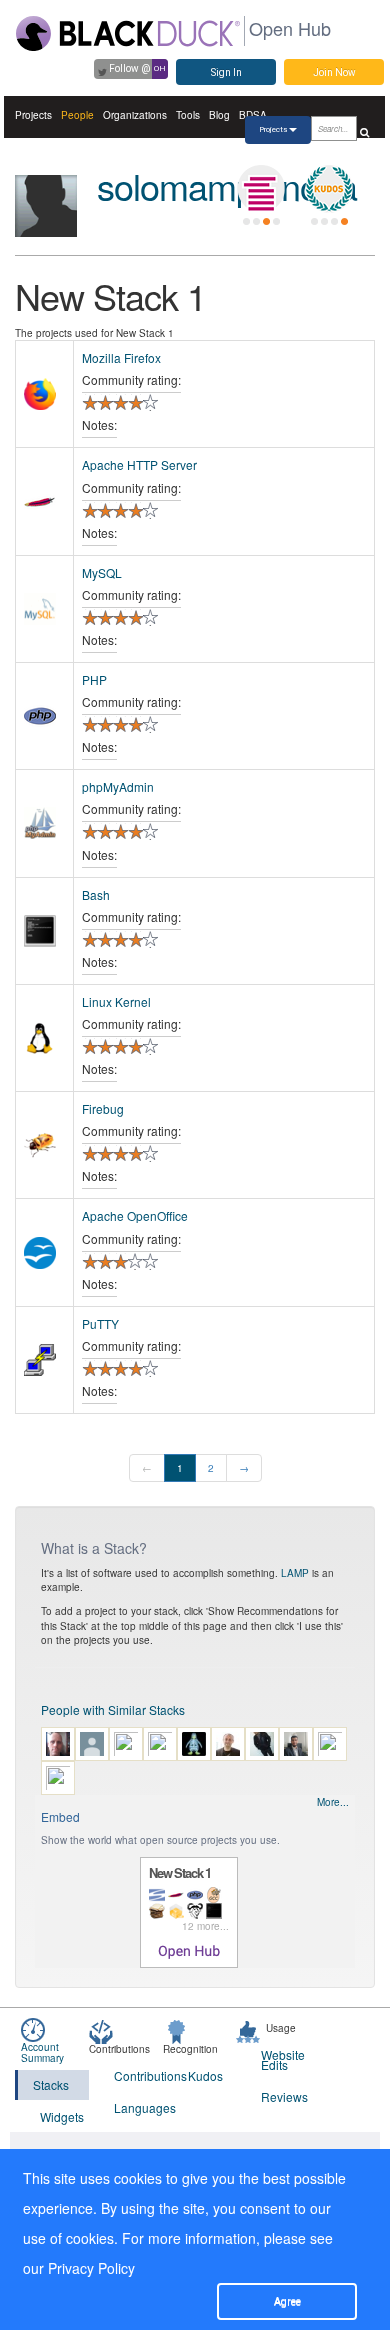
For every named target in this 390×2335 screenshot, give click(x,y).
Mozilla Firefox (121, 357)
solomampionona (227, 185)
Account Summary (42, 2052)
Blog (219, 115)
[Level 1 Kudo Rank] (329, 189)
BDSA (253, 115)
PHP (94, 679)
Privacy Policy (91, 2268)
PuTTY (100, 1323)
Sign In (226, 72)
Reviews (284, 2096)
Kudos (205, 2075)
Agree (287, 2301)
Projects (33, 115)
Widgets (62, 2116)
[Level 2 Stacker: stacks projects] (261, 189)
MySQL (102, 572)
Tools (188, 115)
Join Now (334, 72)
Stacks (51, 2084)
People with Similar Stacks (113, 1709)
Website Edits (283, 2059)
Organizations (135, 115)
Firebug (103, 1108)
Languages (138, 2107)
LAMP (295, 1573)
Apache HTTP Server (139, 464)
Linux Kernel (116, 1001)
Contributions (138, 2075)
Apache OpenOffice (135, 1215)
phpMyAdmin (118, 786)
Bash (96, 894)
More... (333, 1802)
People (77, 115)
